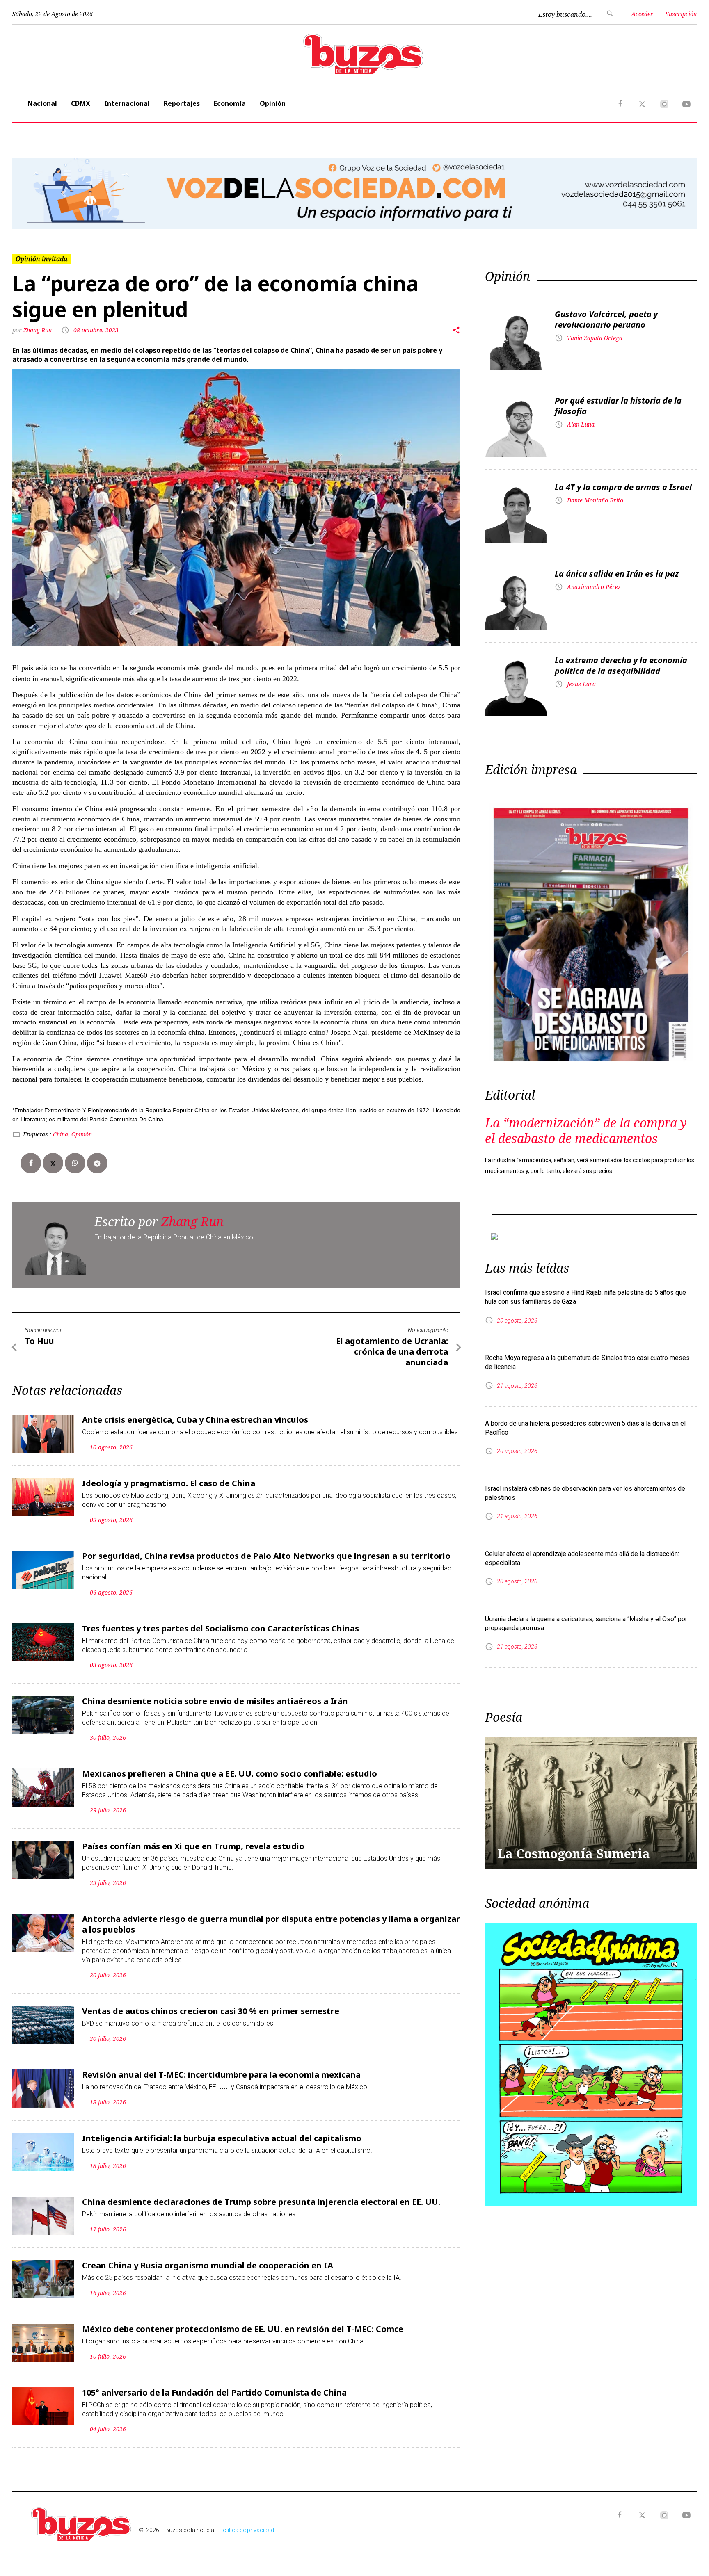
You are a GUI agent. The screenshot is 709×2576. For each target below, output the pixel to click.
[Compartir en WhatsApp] (75, 1163)
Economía (230, 103)
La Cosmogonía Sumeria (574, 1854)
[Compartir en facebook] (31, 1163)
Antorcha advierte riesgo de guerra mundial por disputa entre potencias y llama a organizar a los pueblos (271, 1924)
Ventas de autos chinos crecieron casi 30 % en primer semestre (211, 2011)
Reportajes (182, 103)
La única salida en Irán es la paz (617, 574)
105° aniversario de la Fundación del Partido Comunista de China (214, 2392)
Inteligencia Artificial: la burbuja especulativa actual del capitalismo (222, 2138)
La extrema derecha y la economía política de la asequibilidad (621, 665)
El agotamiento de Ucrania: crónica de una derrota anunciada (392, 1352)
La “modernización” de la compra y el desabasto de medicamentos (586, 1131)
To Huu (39, 1341)
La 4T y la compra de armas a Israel (623, 487)
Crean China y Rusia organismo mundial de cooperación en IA (208, 2265)
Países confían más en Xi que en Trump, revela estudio (193, 1846)
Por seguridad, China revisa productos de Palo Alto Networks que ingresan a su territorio (266, 1556)
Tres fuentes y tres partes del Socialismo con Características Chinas (221, 1628)
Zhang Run (38, 330)
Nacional (42, 103)
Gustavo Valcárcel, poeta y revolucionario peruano (606, 319)
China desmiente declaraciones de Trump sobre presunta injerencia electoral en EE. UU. (261, 2202)
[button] (64, 194)
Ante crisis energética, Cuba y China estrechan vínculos (195, 1420)
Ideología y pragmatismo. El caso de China (169, 1483)
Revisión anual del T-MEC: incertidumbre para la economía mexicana (221, 2075)
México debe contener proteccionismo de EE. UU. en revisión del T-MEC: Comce (243, 2329)
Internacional (127, 103)
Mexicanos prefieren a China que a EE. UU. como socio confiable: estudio (230, 1774)
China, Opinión (72, 1134)
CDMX (81, 103)
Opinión (273, 103)
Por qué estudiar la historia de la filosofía (618, 406)
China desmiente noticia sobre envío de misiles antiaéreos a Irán (215, 1701)
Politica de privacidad (247, 2530)
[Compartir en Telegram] (97, 1163)
